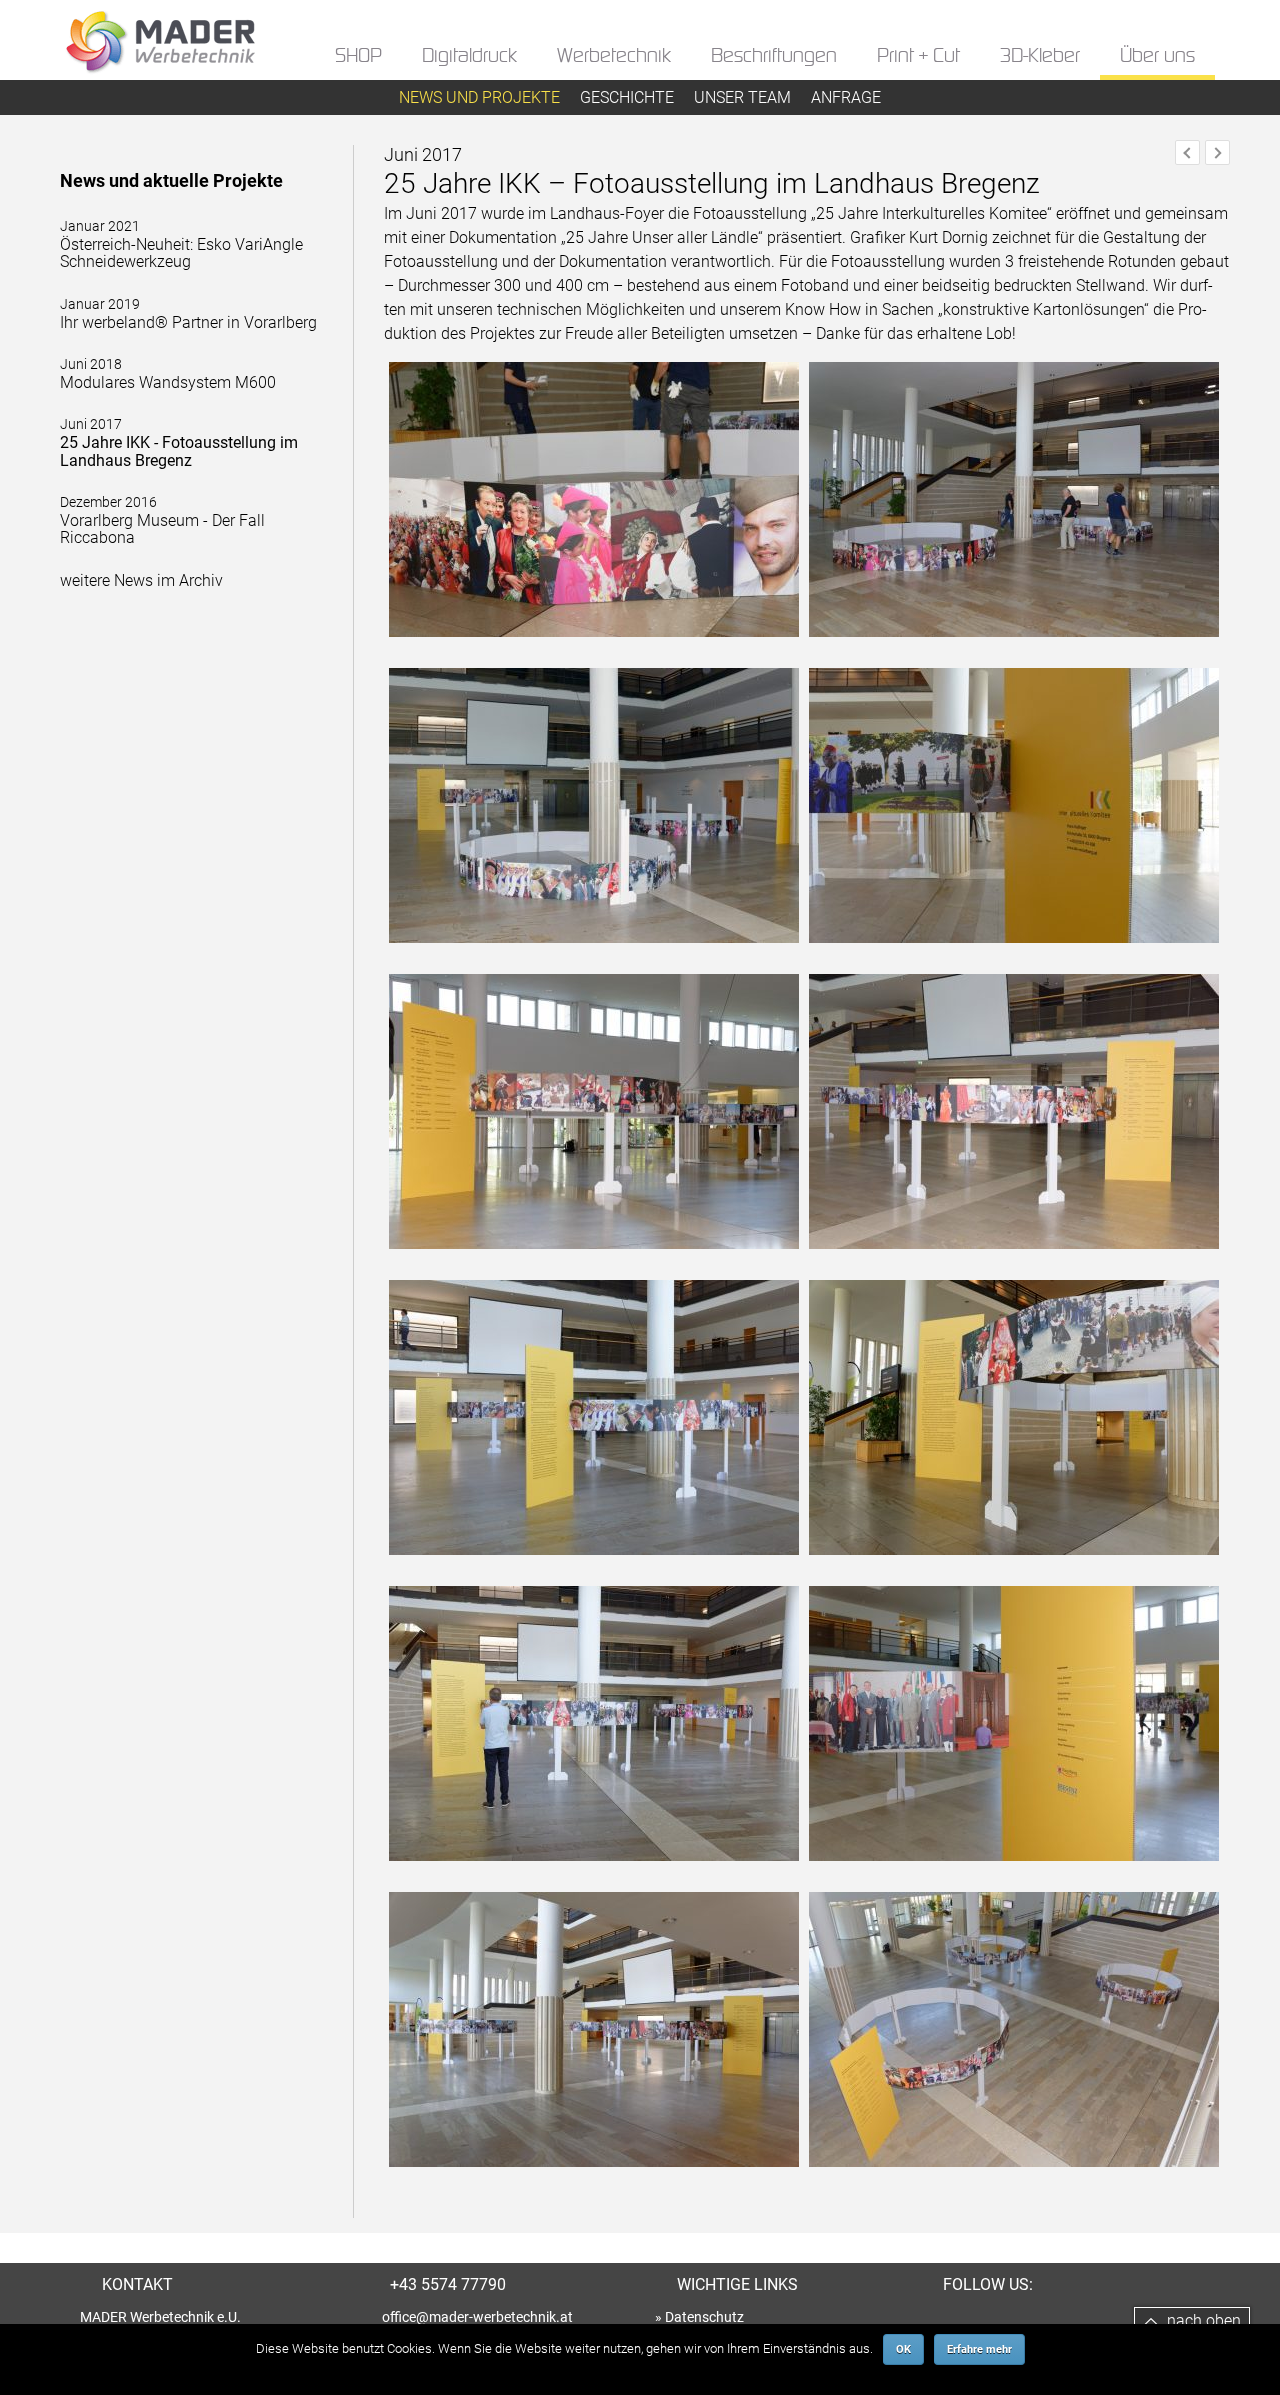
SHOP (358, 57)
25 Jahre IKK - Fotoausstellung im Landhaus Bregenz (179, 442)
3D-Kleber (1040, 57)
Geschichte (627, 97)
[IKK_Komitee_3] (1014, 1267)
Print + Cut (918, 57)
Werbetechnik (614, 57)
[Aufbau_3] (594, 961)
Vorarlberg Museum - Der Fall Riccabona (162, 520)
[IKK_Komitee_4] (594, 1267)
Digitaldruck (469, 57)
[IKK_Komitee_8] (594, 2185)
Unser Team (742, 97)
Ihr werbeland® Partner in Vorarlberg (188, 314)
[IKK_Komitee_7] (1014, 1879)
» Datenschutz (699, 2317)
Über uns (1157, 57)
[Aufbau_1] (594, 655)
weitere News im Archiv (141, 580)
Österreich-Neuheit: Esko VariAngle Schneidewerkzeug (181, 244)
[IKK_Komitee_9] (1014, 2185)
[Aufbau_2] (1014, 655)
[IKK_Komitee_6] (594, 1879)
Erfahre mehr (979, 2349)
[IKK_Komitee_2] (594, 1573)
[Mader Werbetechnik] (160, 61)
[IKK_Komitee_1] (1014, 961)
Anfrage (846, 97)
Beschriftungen (774, 57)
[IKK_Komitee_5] (1014, 1573)
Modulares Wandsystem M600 (168, 374)
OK (903, 2349)
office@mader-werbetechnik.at (477, 2317)
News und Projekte (479, 97)
